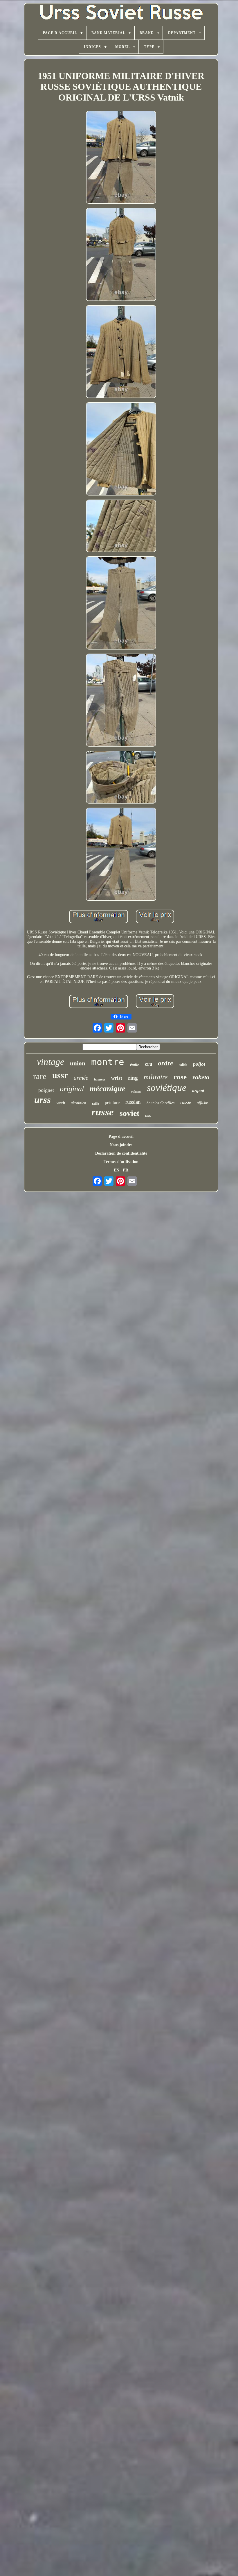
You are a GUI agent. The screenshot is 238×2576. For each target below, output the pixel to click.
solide (183, 1065)
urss (43, 1100)
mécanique (108, 1089)
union (78, 1063)
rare (40, 1076)
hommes (100, 1079)
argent (198, 1091)
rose (180, 1077)
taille (95, 1103)
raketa (201, 1077)
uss (148, 1115)
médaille (136, 1092)
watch (61, 1103)
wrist (117, 1078)
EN (117, 1170)
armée (81, 1078)
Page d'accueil (121, 1136)
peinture (112, 1102)
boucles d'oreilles (161, 1103)
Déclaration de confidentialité (121, 1153)
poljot (199, 1064)
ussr (60, 1075)
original (72, 1089)
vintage (51, 1062)
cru (148, 1064)
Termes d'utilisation (121, 1162)
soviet (129, 1113)
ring (133, 1078)
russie (186, 1102)
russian (133, 1102)
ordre (165, 1063)
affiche (202, 1103)
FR (126, 1170)
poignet (46, 1090)
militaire (156, 1077)
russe (103, 1112)
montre (108, 1062)
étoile (135, 1065)
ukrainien (79, 1103)
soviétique (167, 1088)
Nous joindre (121, 1145)
